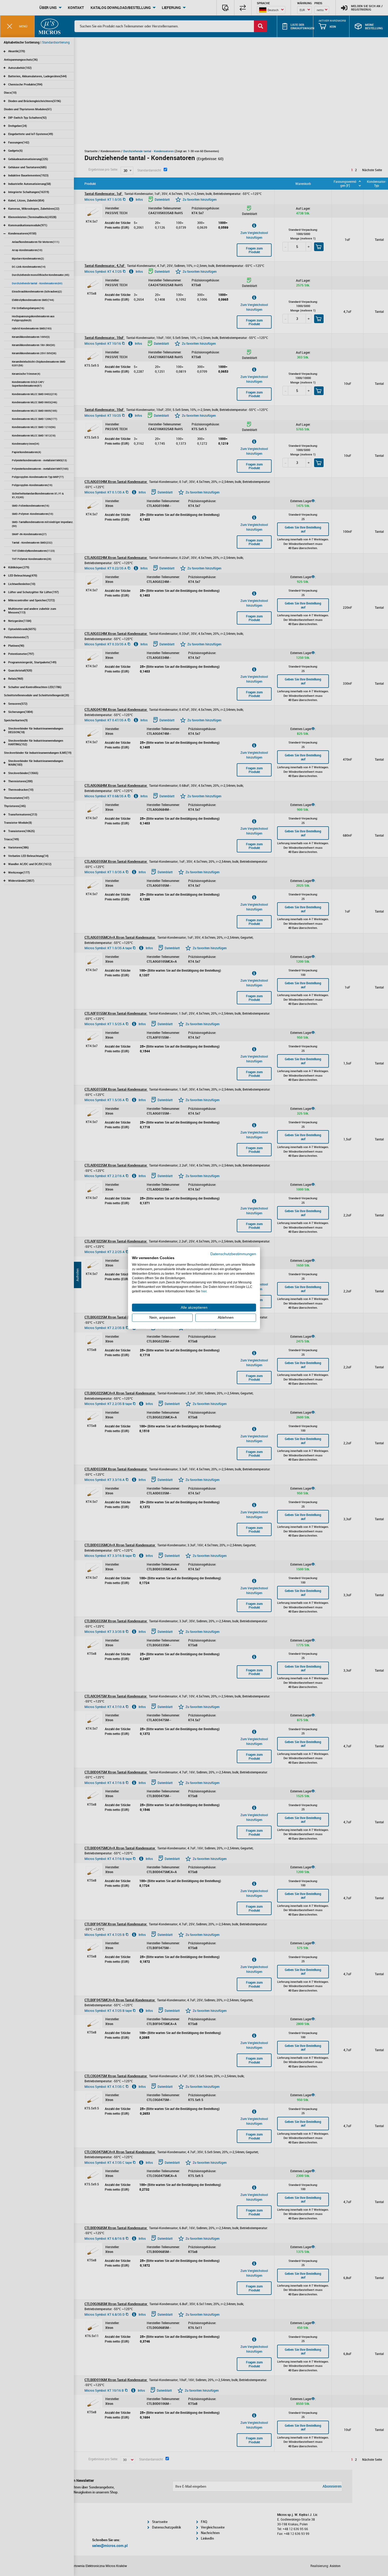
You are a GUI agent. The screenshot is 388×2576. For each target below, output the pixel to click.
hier (204, 1291)
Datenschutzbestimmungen (233, 1254)
